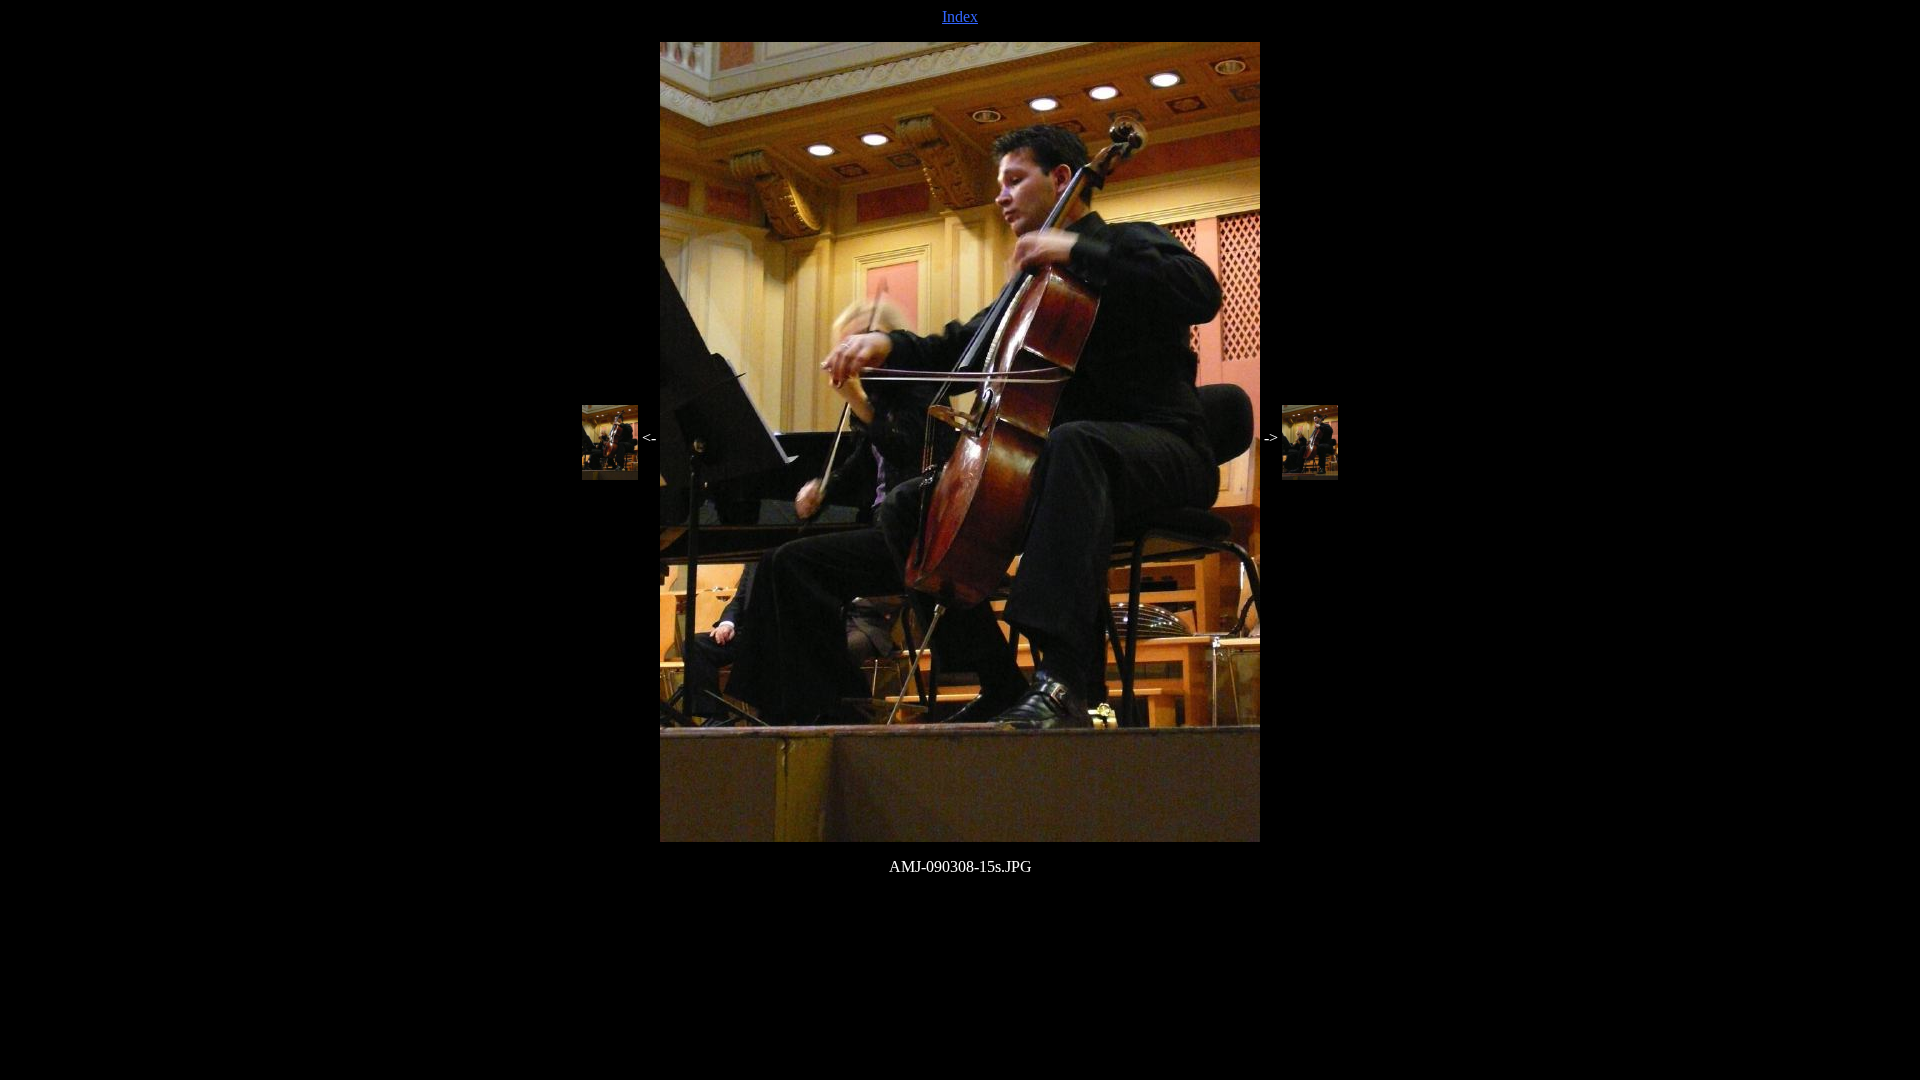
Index (960, 16)
